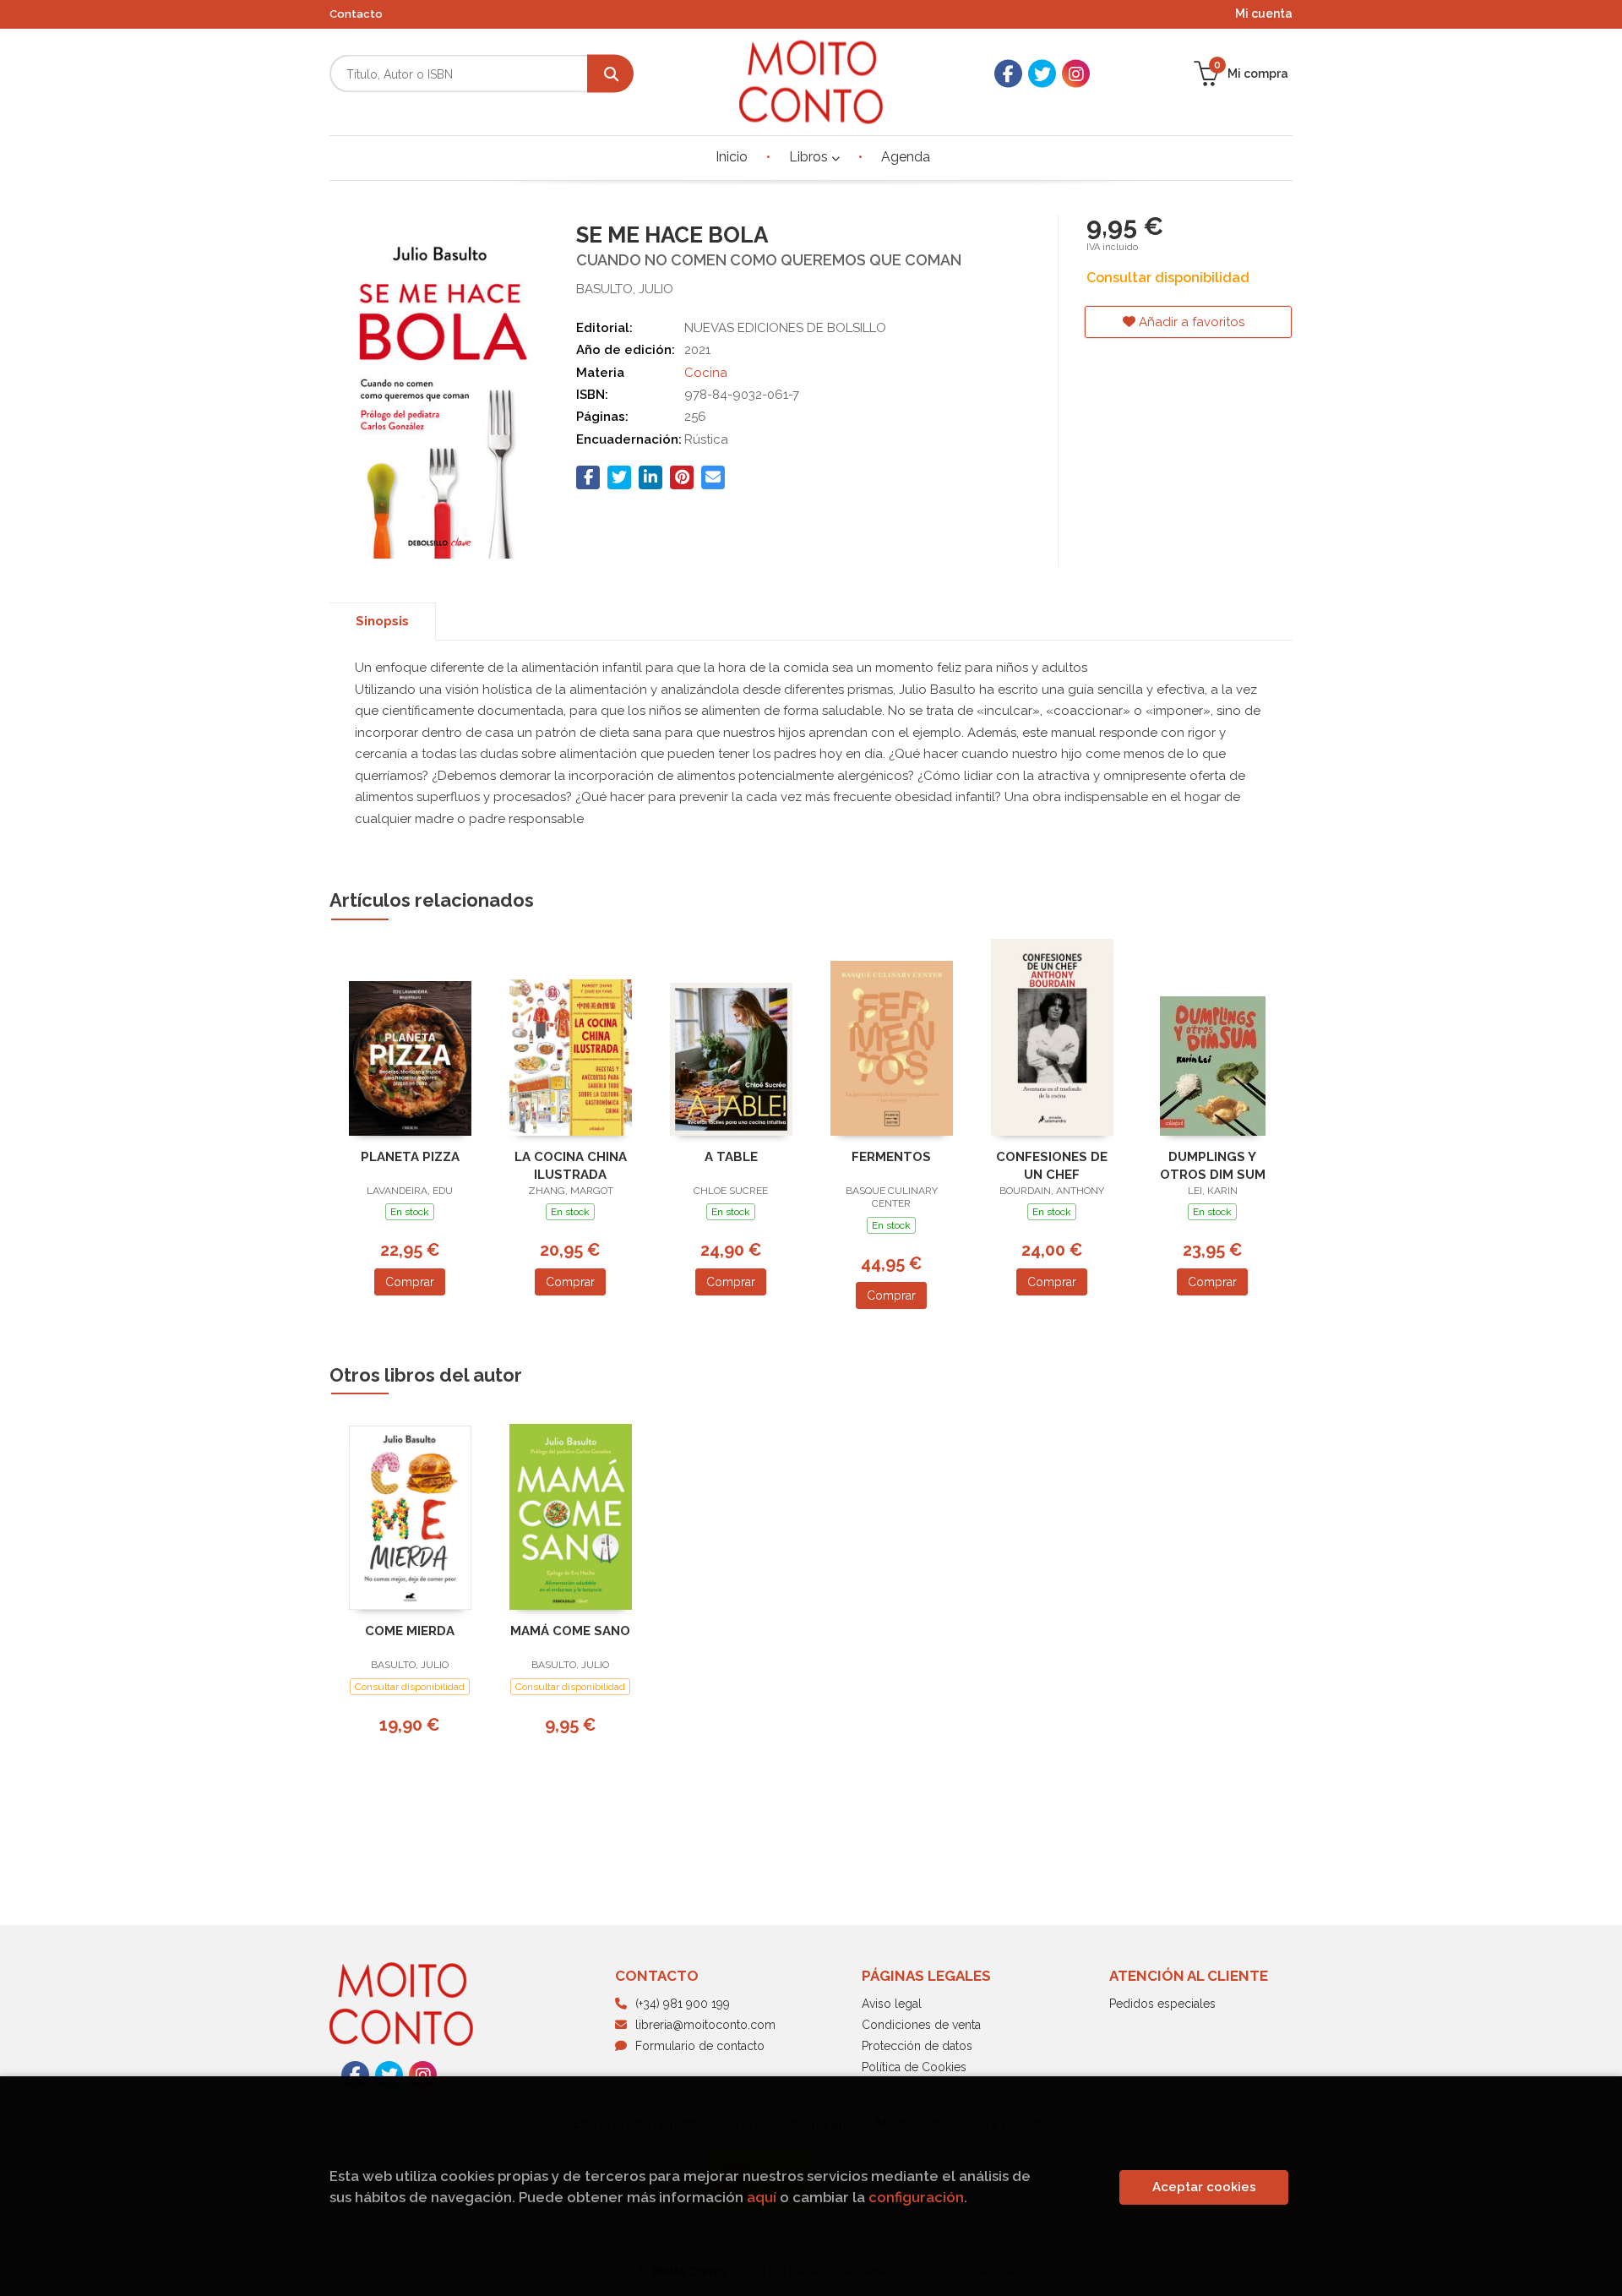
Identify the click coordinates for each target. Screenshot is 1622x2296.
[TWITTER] (1042, 74)
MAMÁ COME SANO (570, 1631)
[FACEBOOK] (1008, 74)
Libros (810, 157)
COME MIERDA (410, 1631)
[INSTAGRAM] (1076, 74)
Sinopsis (382, 621)
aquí (762, 2197)
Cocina (706, 373)
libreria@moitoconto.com (705, 2025)
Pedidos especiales (1162, 2004)
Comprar (410, 1282)
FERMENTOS (891, 1157)
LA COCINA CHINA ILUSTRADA (571, 1166)
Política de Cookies (914, 2067)
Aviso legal (892, 2004)
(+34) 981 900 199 (683, 2004)
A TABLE (731, 1157)
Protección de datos (917, 2046)
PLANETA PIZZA (410, 1157)
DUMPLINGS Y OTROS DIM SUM (1213, 1166)
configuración (916, 2197)
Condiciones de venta (921, 2025)
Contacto (356, 14)
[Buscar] (610, 74)
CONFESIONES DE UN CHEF (1052, 1166)
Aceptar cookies (1204, 2187)
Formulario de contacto (700, 2046)
